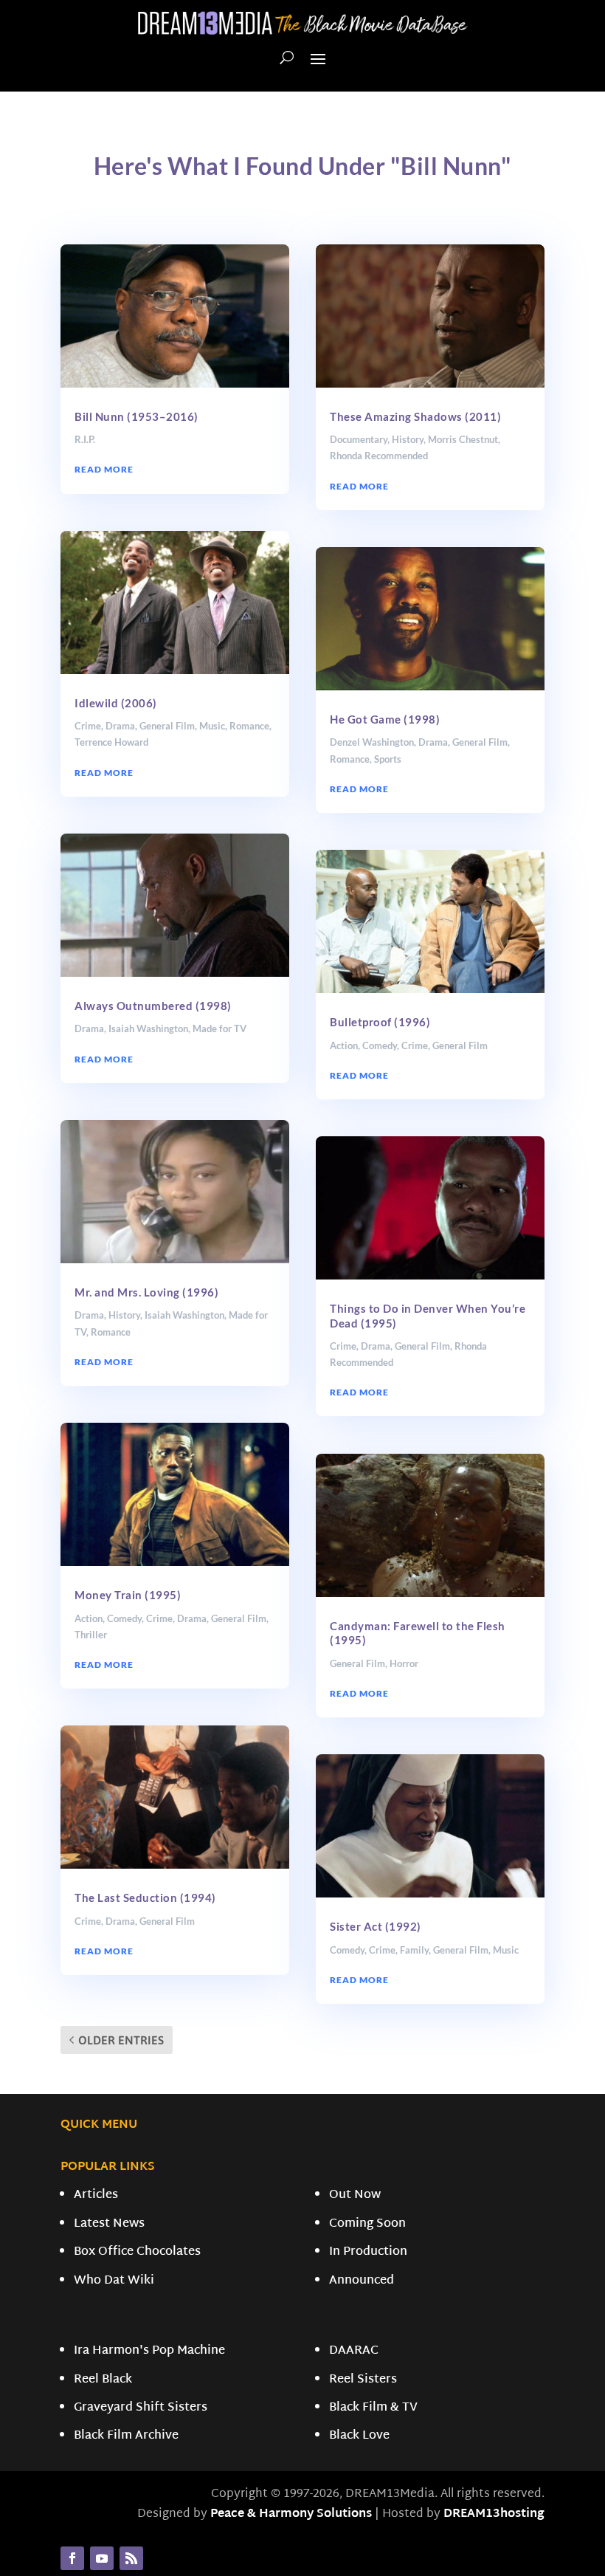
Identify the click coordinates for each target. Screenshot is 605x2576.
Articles (96, 2195)
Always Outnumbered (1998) (153, 1006)
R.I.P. (85, 439)
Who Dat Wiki (114, 2281)
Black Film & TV (373, 2408)
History (124, 1315)
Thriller (91, 1635)
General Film (167, 726)
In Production (368, 2252)
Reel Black (103, 2380)
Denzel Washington (372, 742)
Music (212, 726)
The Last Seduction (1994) (145, 1897)
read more (104, 469)
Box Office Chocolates (137, 2252)
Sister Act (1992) (376, 1926)
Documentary (359, 439)
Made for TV (219, 1028)
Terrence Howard (111, 742)
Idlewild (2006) (116, 703)
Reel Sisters (363, 2380)
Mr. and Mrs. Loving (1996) (146, 1292)
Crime (88, 726)
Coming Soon (367, 2224)
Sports (388, 759)
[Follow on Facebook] (72, 2558)
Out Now (355, 2195)
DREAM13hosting (494, 2514)
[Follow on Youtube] (102, 2558)
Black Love (359, 2436)
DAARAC (354, 2351)
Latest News (109, 2224)
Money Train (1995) (128, 1595)
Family (414, 1950)
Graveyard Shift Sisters (141, 2408)
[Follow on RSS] (131, 2558)
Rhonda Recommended (379, 456)
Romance (249, 726)
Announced (362, 2281)
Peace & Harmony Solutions (291, 2514)
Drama (120, 726)
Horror (404, 1663)
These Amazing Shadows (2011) (415, 416)
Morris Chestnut (463, 439)
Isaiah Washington (148, 1028)
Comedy (124, 1618)
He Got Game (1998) (385, 719)
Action (89, 1618)
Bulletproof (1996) (380, 1022)
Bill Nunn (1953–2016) (136, 416)
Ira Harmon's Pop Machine (149, 2351)
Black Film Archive (126, 2436)
